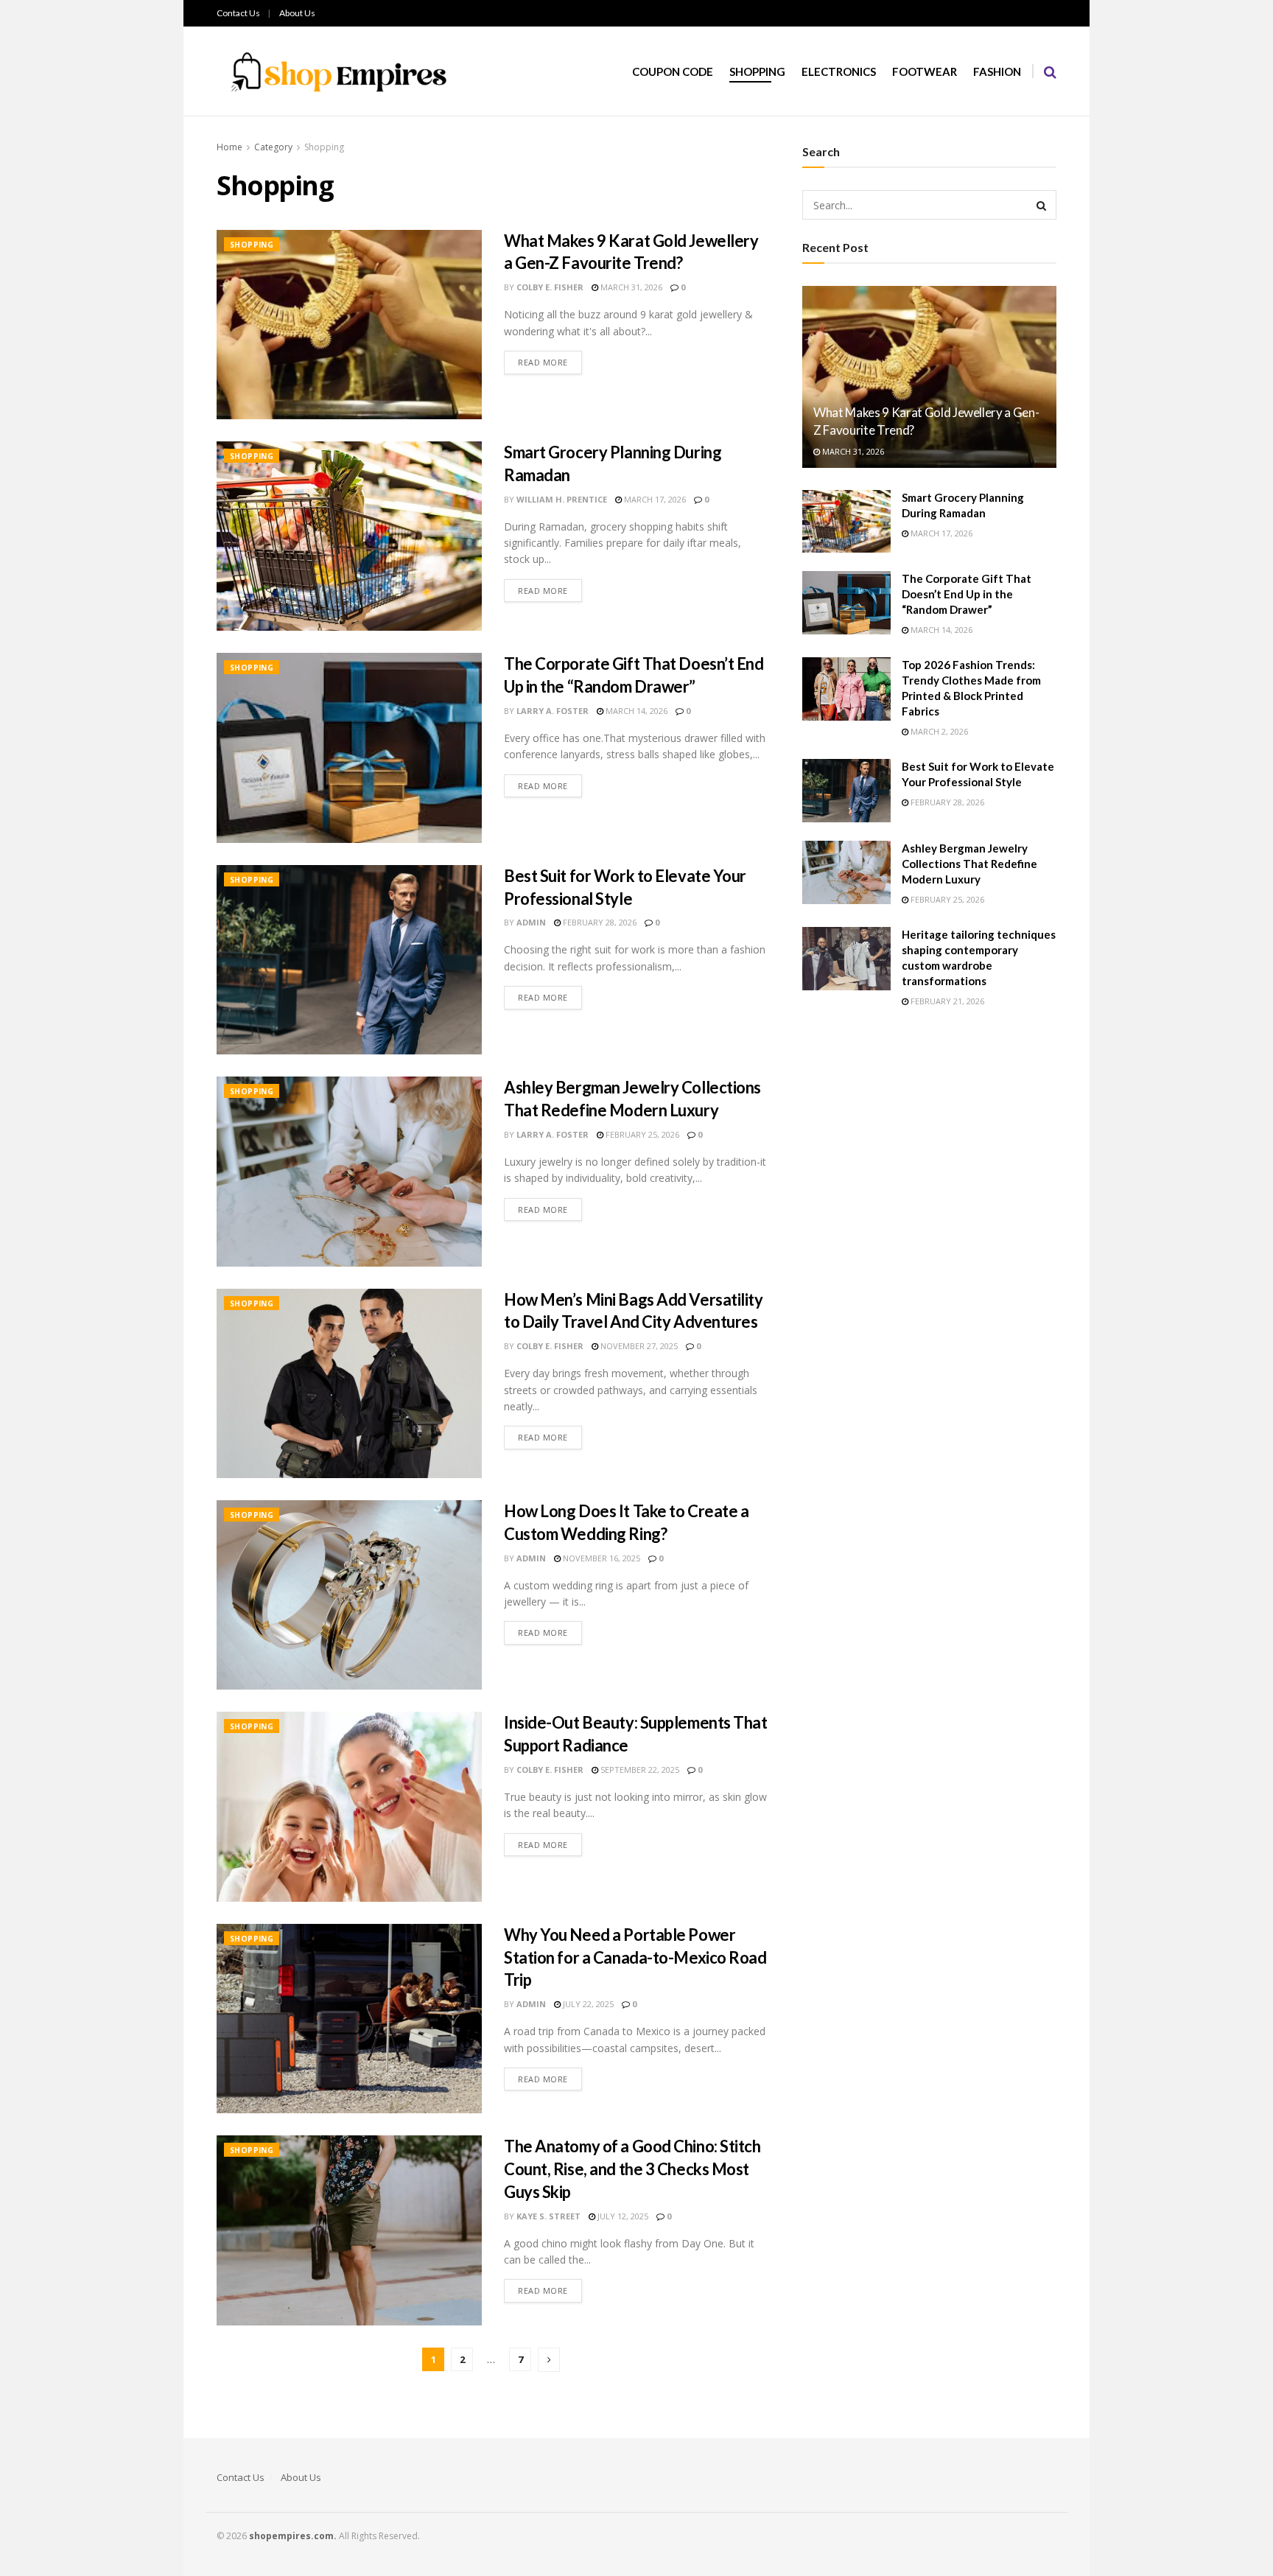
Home (229, 147)
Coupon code (673, 71)
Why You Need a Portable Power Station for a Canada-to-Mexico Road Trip (635, 1957)
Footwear (925, 71)
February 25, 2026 (641, 1134)
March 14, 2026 (635, 711)
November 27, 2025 (638, 1346)
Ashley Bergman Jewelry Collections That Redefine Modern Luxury (969, 864)
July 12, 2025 (622, 2216)
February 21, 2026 (946, 1001)
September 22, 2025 (639, 1770)
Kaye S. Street (548, 2216)
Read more (543, 362)
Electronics (839, 71)
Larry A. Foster (553, 711)
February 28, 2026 (599, 922)
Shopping (757, 71)
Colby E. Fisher (550, 287)
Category (273, 147)
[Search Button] (1042, 205)
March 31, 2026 (630, 287)
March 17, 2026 (654, 499)
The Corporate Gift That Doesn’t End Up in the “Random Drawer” (967, 594)
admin (531, 922)
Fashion (997, 71)
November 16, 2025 (600, 1558)
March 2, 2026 (938, 731)
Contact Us (238, 13)
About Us (297, 13)
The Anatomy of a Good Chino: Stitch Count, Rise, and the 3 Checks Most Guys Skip (632, 2169)
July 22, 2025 (587, 2004)
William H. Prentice (562, 499)
